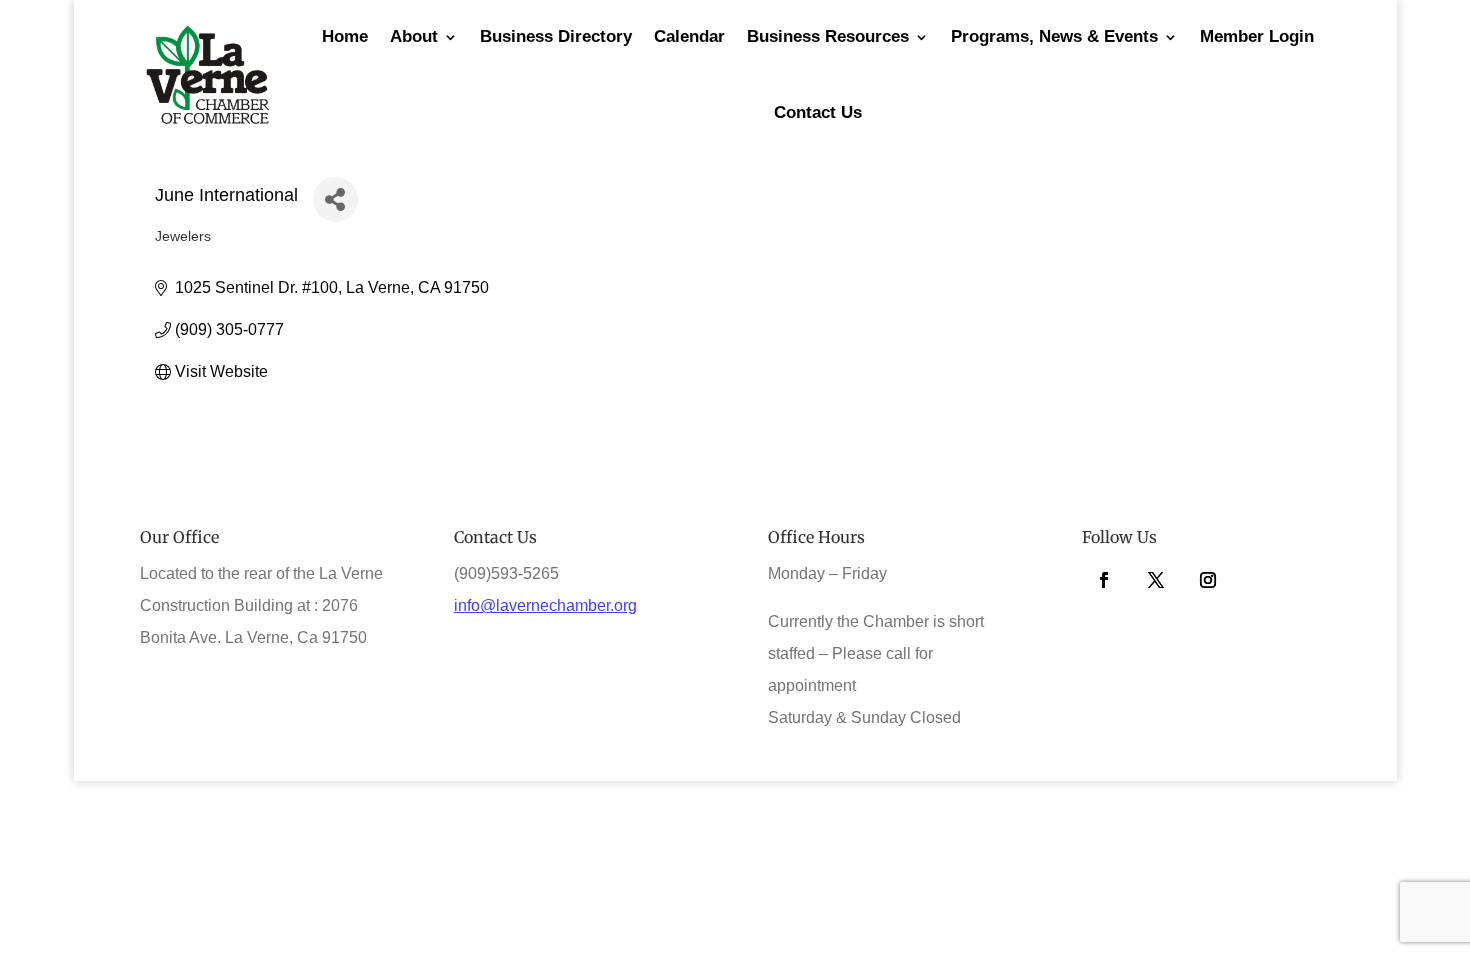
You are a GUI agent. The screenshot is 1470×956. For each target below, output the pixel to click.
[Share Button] (335, 199)
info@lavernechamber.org (545, 605)
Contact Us (818, 112)
